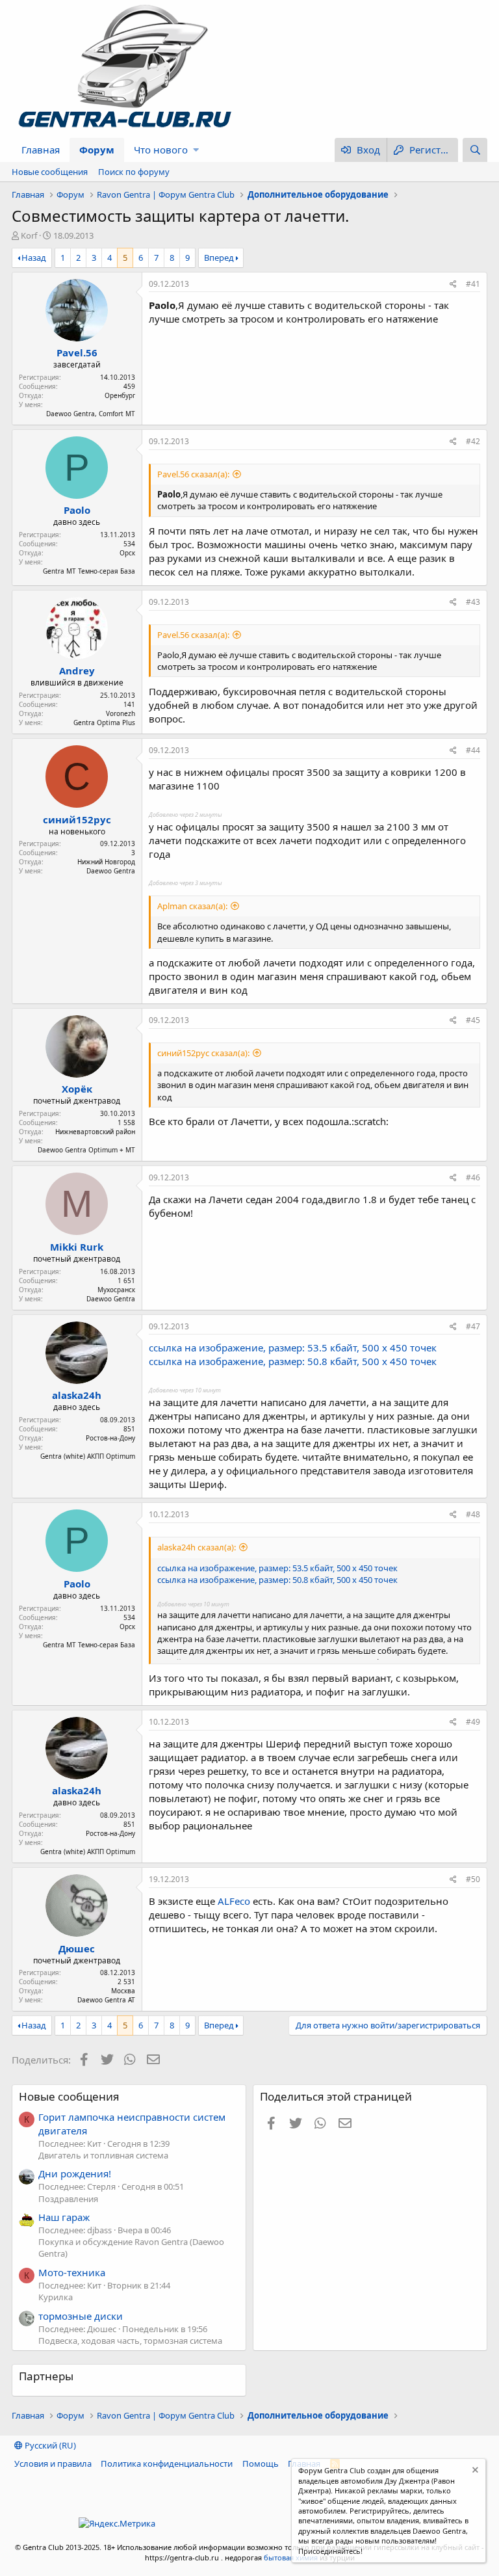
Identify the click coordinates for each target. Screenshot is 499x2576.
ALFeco (234, 1901)
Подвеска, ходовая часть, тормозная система (130, 2341)
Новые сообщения (50, 172)
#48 (473, 1514)
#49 (473, 1722)
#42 (473, 441)
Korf (29, 235)
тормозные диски (81, 2316)
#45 (473, 1020)
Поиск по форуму (134, 172)
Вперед (219, 258)
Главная (41, 150)
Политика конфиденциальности (167, 2463)
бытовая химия (291, 2557)
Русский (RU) (49, 2445)
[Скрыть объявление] (474, 2472)
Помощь (261, 2463)
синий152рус (77, 819)
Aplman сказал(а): (192, 906)
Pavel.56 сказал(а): (193, 474)
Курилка (56, 2297)
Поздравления (68, 2199)
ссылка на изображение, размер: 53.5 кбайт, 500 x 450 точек (293, 1348)
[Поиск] (475, 150)
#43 (473, 602)
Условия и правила (53, 2463)
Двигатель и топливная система (103, 2155)
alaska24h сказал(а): (197, 1547)
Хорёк (77, 1089)
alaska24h (77, 1395)
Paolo (77, 510)
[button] (196, 150)
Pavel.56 (77, 352)
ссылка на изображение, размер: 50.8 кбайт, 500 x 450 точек (293, 1361)
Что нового (161, 150)
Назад (34, 258)
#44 (473, 750)
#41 (473, 284)
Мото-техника (72, 2272)
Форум (97, 150)
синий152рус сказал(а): (203, 1053)
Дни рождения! (75, 2173)
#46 (473, 1177)
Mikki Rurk (77, 1247)
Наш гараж (64, 2217)
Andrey (77, 671)
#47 (473, 1326)
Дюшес (77, 1948)
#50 (473, 1879)
